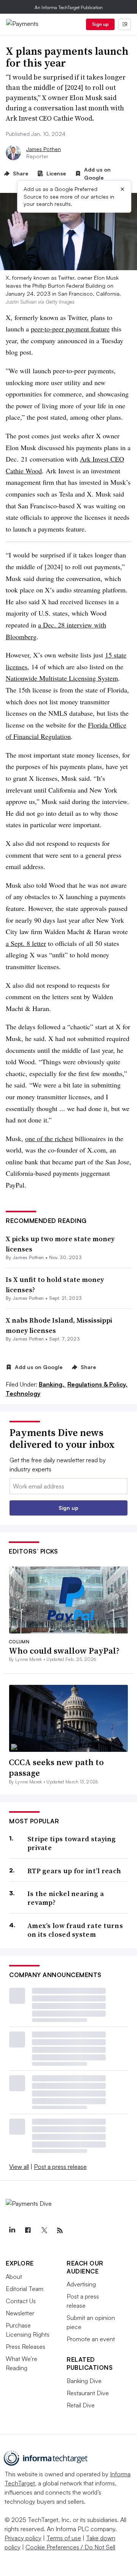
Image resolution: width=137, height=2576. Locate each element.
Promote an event (91, 2339)
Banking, (52, 1384)
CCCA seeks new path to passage (56, 1768)
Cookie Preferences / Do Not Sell (70, 2547)
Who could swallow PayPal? (64, 1651)
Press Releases (25, 2347)
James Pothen (44, 149)
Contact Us (21, 2301)
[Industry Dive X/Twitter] (44, 2231)
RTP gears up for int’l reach (74, 1871)
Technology (23, 1393)
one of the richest (49, 1138)
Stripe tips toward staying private (72, 1843)
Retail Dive (81, 2405)
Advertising (81, 2284)
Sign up (100, 24)
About (14, 2277)
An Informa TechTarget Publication (69, 7)
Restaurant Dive (88, 2393)
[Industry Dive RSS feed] (60, 2231)
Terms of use (64, 2538)
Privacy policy (23, 2538)
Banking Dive (84, 2381)
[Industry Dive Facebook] (28, 2231)
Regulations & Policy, (97, 1384)
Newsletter (20, 2313)
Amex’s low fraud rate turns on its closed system (75, 1930)
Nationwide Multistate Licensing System (62, 678)
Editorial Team (25, 2289)
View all (19, 2167)
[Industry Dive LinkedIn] (12, 2231)
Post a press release (60, 2167)
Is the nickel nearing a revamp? (66, 1898)
